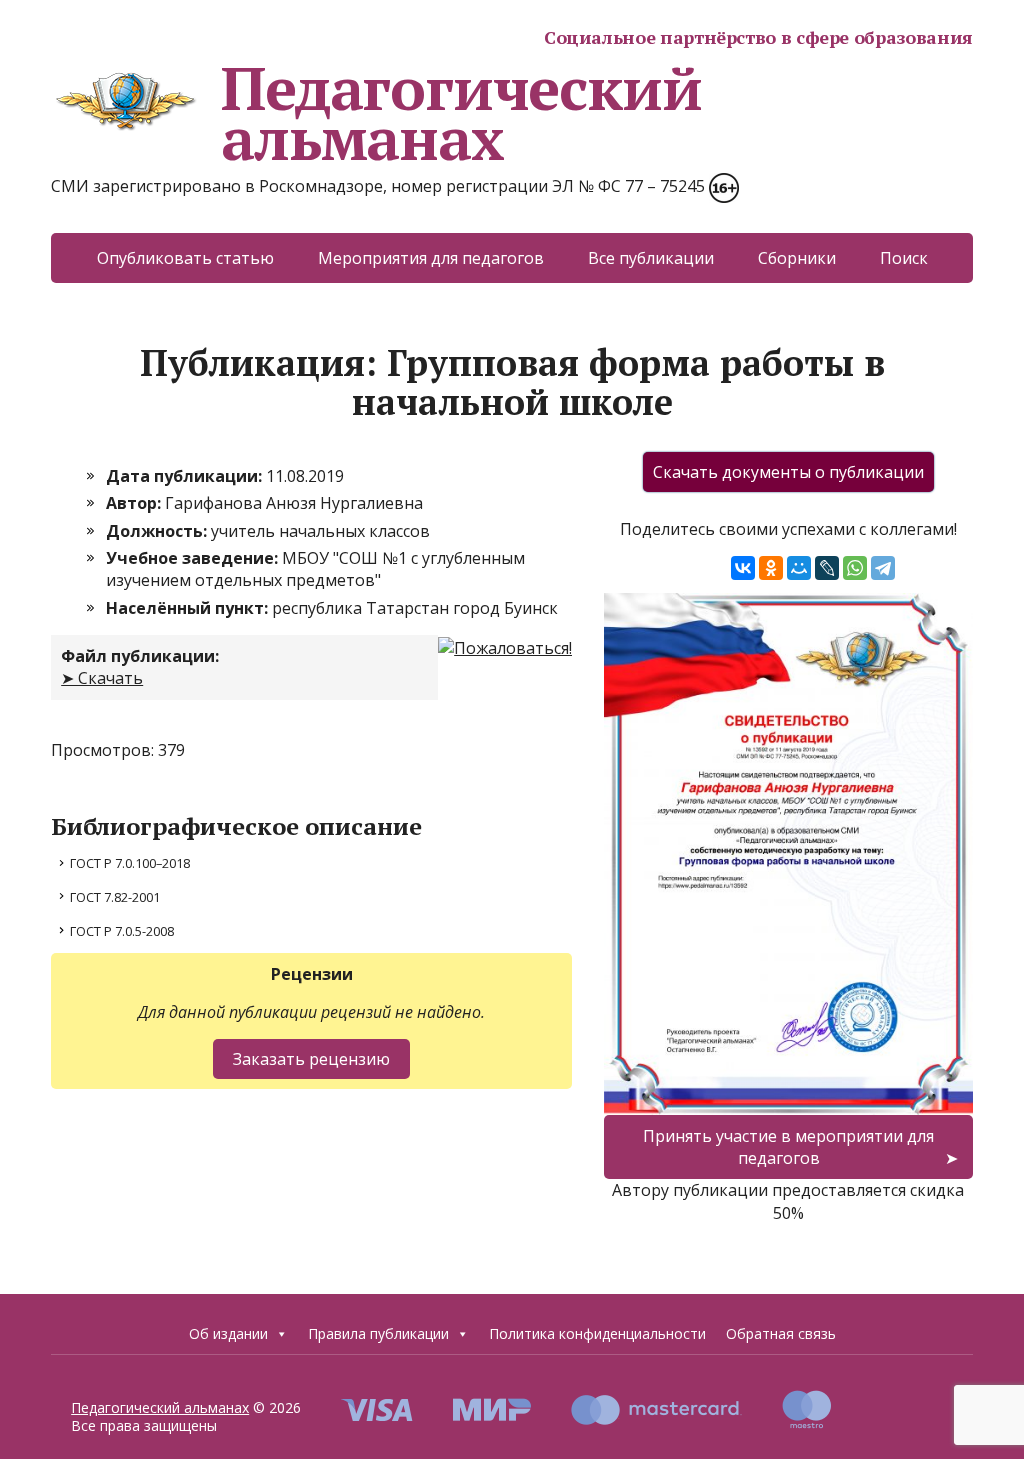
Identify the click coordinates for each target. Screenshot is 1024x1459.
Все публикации (651, 258)
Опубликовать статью (185, 258)
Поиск (904, 258)
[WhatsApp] (855, 568)
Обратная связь (781, 1333)
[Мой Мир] (799, 568)
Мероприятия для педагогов (431, 258)
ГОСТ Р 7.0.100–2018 (130, 863)
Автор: (135, 503)
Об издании (228, 1333)
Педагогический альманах (461, 113)
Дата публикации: (186, 476)
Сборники (797, 258)
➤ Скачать (102, 678)
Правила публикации (378, 1333)
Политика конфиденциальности (597, 1333)
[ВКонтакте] (743, 568)
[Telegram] (883, 568)
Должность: (158, 531)
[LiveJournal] (827, 568)
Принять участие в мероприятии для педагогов (788, 1147)
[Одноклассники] (771, 568)
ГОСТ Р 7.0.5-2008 (122, 931)
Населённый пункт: (189, 608)
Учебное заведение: (194, 558)
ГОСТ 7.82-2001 (115, 897)
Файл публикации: (140, 656)
